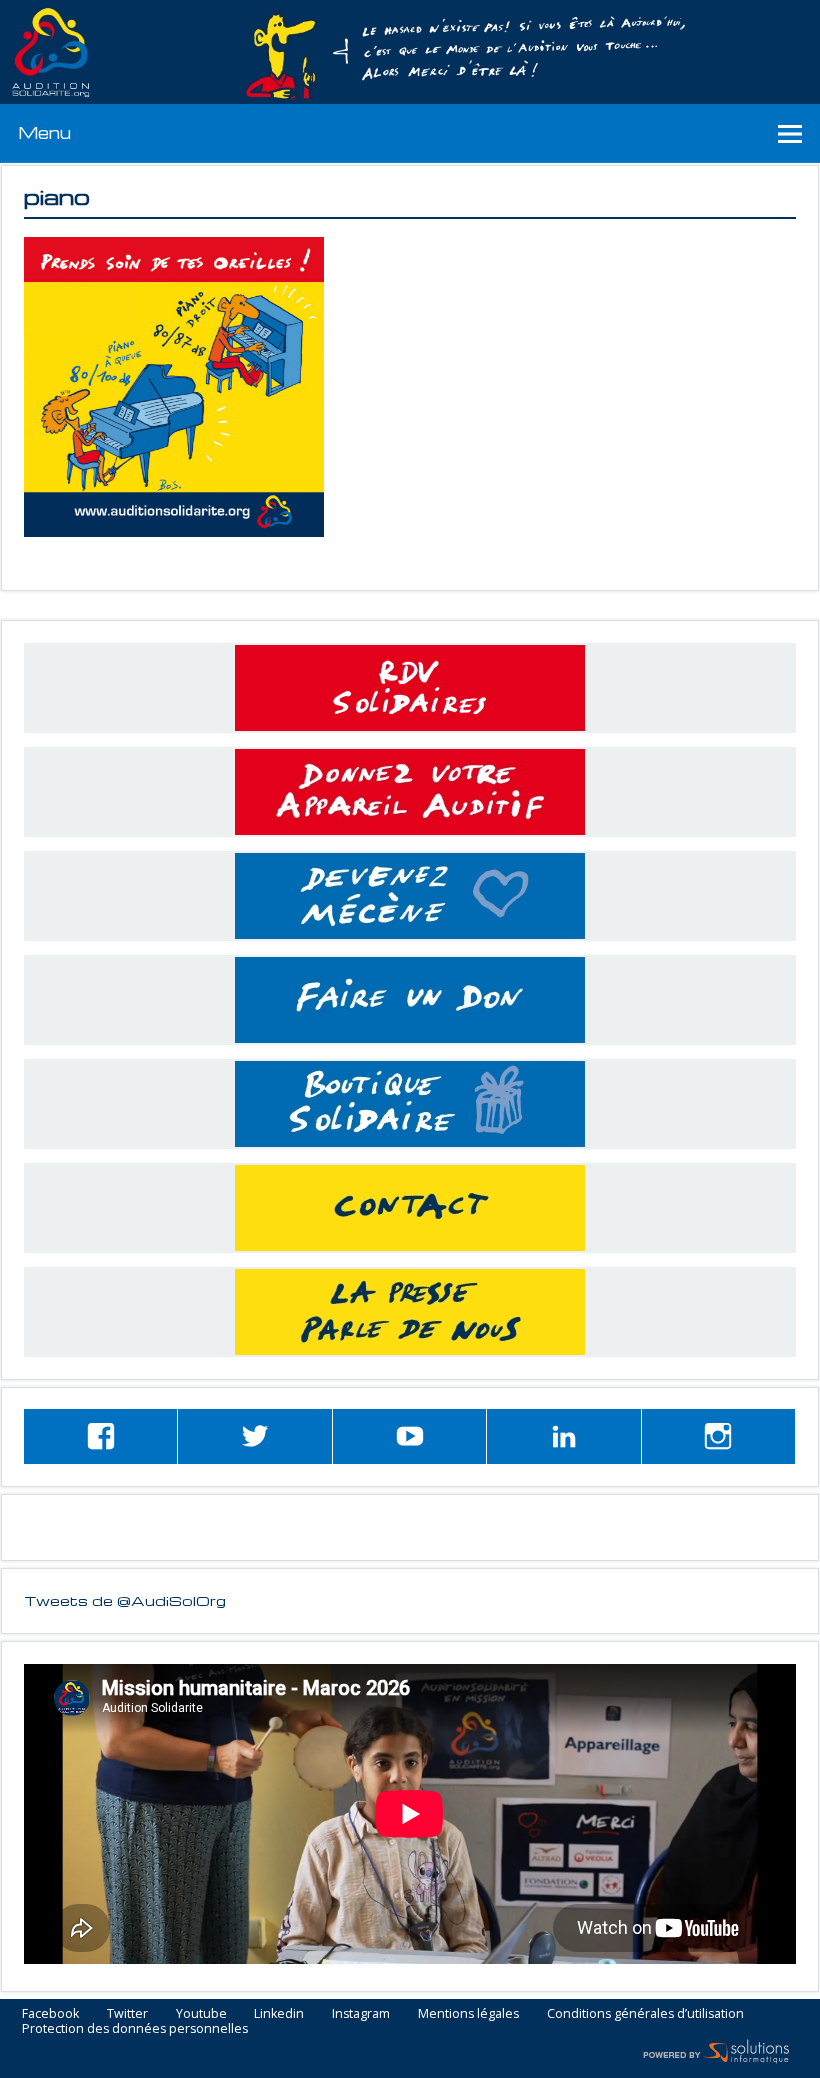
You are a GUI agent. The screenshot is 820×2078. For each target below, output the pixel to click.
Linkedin (279, 2014)
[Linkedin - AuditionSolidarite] (563, 1436)
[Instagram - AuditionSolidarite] (718, 1436)
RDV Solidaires (410, 688)
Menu (44, 132)
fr (758, 11)
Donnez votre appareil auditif (410, 792)
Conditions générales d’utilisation (645, 2014)
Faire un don (410, 1000)
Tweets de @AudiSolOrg (125, 1600)
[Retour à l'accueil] (410, 52)
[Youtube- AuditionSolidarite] (409, 1436)
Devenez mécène (410, 896)
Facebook (50, 2014)
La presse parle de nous (410, 1312)
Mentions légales (468, 2014)
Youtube (201, 2014)
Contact (410, 1208)
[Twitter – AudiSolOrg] (254, 1436)
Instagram (361, 2014)
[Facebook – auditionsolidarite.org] (100, 1436)
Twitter (127, 2014)
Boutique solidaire (410, 1104)
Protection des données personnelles (135, 2029)
